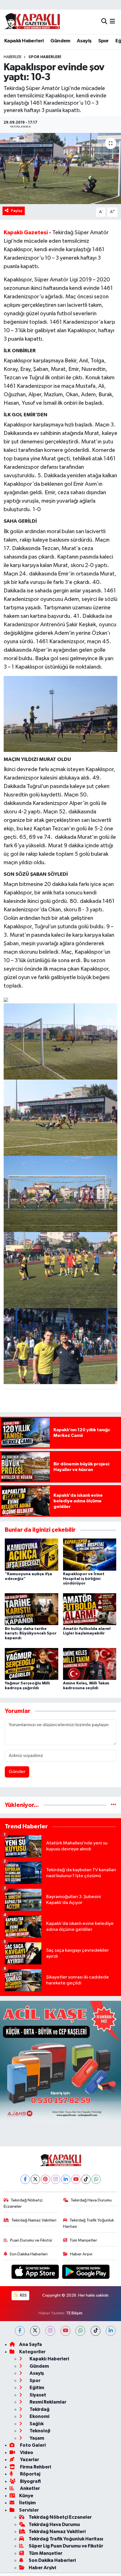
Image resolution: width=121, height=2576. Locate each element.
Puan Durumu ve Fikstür (31, 2240)
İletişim (27, 2503)
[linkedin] (111, 2331)
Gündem (60, 41)
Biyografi (30, 2481)
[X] (35, 2179)
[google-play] (86, 2273)
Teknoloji (39, 2431)
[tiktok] (96, 2331)
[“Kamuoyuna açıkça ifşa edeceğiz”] (32, 1554)
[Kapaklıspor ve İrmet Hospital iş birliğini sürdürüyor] (90, 1554)
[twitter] (35, 2331)
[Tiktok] (86, 2179)
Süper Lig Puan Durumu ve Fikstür (66, 2546)
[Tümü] (114, 1805)
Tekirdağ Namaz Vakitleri (34, 2220)
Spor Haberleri (45, 57)
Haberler (13, 57)
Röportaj (30, 2474)
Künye (26, 2496)
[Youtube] (76, 2179)
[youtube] (65, 2331)
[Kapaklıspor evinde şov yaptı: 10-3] (60, 168)
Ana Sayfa (31, 2344)
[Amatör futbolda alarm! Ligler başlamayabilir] (90, 1609)
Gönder (17, 1772)
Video (26, 2453)
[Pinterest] (45, 2179)
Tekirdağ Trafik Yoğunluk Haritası (89, 2223)
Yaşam (36, 2438)
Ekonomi (39, 2416)
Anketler (30, 2488)
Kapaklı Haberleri (24, 41)
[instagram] (50, 2331)
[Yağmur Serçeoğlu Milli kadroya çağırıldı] (32, 1664)
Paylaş (17, 211)
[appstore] (36, 2273)
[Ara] (104, 22)
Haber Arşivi (81, 2254)
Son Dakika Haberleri (29, 2254)
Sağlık (36, 2424)
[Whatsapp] (96, 2179)
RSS (23, 2295)
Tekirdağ (39, 2409)
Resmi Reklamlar (48, 2402)
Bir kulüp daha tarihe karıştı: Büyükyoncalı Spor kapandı (31, 1634)
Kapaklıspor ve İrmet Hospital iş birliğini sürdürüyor (84, 1579)
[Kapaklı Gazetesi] (32, 22)
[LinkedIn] (66, 2179)
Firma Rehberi (35, 2467)
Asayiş (84, 41)
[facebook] (20, 2331)
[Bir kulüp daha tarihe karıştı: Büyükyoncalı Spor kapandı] (32, 1609)
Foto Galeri (32, 2445)
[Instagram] (56, 2179)
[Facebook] (25, 2179)
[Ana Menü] (112, 22)
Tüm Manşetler (83, 2240)
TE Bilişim (74, 2313)
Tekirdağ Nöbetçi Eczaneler (23, 2203)
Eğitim (36, 2388)
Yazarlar (29, 2460)
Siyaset (37, 2395)
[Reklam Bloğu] (60, 2061)
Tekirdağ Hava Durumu (91, 2200)
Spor (104, 41)
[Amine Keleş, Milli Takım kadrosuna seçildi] (90, 1664)
